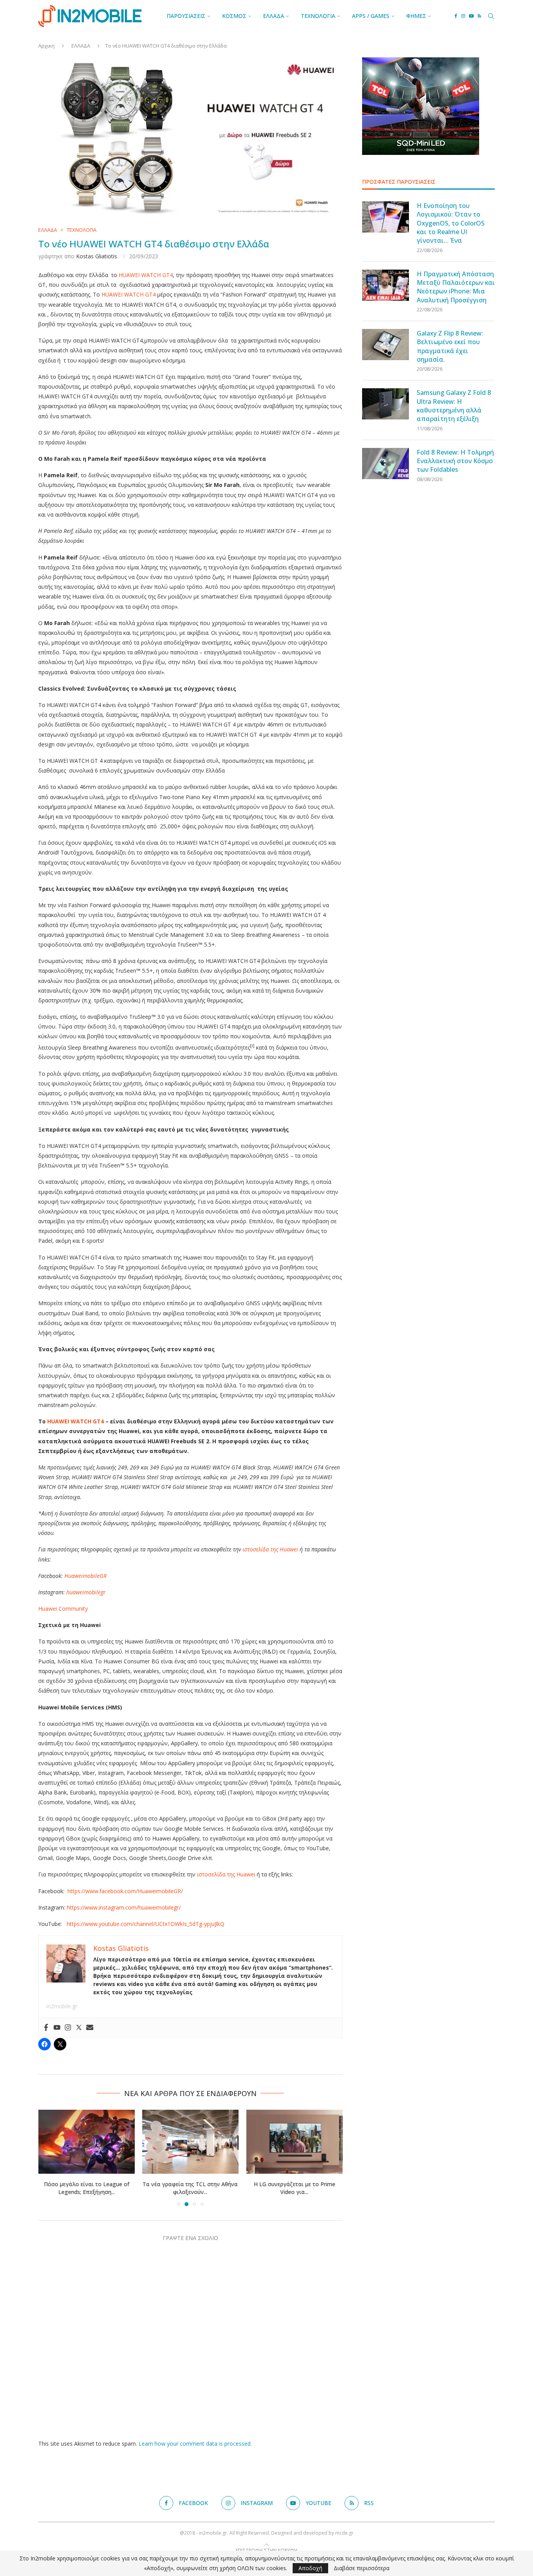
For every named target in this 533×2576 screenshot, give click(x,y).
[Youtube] (471, 16)
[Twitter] (79, 2028)
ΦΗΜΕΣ (416, 16)
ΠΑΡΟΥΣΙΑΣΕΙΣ (186, 16)
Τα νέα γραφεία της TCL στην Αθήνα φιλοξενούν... (86, 2188)
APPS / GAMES (371, 16)
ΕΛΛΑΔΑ (274, 16)
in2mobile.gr (62, 2006)
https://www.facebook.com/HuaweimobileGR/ (124, 1891)
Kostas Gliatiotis (97, 256)
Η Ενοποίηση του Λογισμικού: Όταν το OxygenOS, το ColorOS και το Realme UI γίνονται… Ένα (451, 223)
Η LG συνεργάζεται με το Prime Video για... (190, 2188)
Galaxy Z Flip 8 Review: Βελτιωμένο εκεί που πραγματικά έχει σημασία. (450, 346)
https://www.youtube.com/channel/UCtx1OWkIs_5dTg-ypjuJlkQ (145, 1924)
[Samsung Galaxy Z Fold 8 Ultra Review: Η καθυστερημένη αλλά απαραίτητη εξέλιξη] (386, 404)
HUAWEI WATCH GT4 (146, 275)
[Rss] (479, 16)
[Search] (491, 16)
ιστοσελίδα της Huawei (225, 1874)
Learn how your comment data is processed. (195, 2444)
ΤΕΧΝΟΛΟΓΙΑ (318, 16)
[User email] (90, 2028)
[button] (49, 2158)
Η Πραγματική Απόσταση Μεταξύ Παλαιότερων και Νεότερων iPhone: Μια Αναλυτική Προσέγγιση (456, 287)
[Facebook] (456, 16)
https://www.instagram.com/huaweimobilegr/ (123, 1907)
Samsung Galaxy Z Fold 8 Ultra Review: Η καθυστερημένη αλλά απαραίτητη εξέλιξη (454, 406)
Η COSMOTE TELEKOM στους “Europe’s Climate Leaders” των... (294, 2188)
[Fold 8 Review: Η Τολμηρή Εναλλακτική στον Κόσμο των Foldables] (386, 464)
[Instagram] (463, 16)
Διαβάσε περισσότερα (362, 2568)
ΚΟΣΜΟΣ (234, 16)
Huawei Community (63, 1609)
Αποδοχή (310, 2568)
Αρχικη (46, 46)
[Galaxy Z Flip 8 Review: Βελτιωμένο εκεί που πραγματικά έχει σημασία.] (386, 345)
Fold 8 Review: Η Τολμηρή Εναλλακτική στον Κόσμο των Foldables (455, 461)
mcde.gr (344, 2533)
